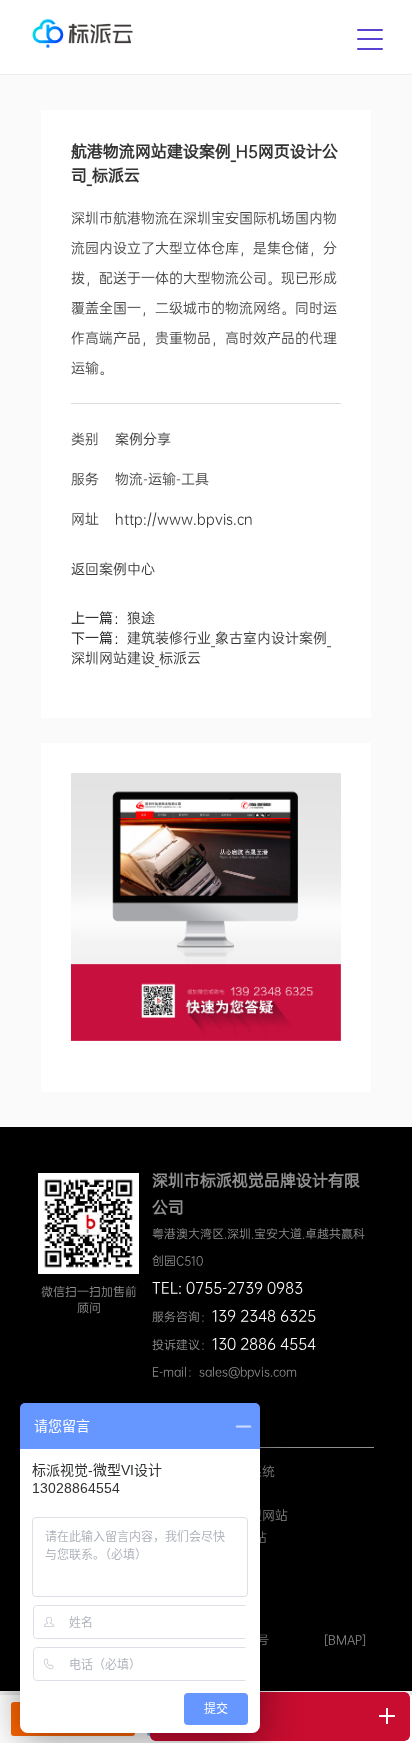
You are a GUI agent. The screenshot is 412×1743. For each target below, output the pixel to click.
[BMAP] (345, 1640)
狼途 (141, 618)
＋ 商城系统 (240, 1471)
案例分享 (143, 439)
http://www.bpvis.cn (184, 519)
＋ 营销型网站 (247, 1515)
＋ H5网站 (236, 1537)
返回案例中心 (113, 569)
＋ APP (227, 1493)
